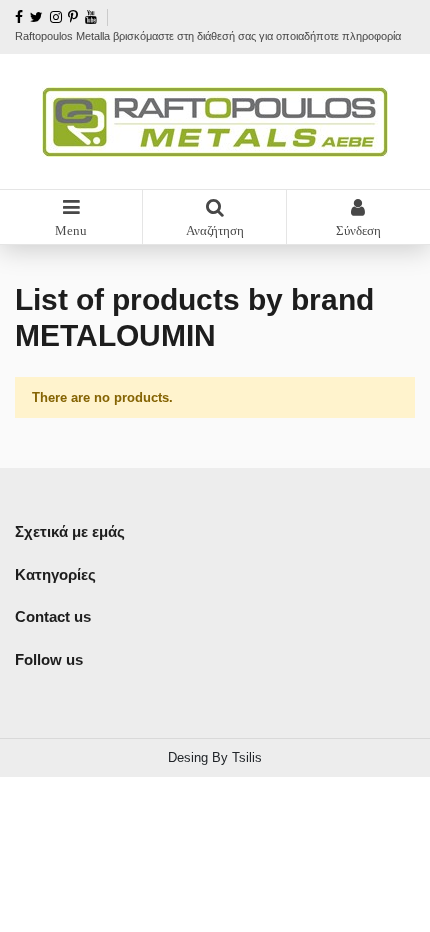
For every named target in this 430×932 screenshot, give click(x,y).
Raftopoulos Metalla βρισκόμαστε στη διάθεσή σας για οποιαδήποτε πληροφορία (208, 36)
